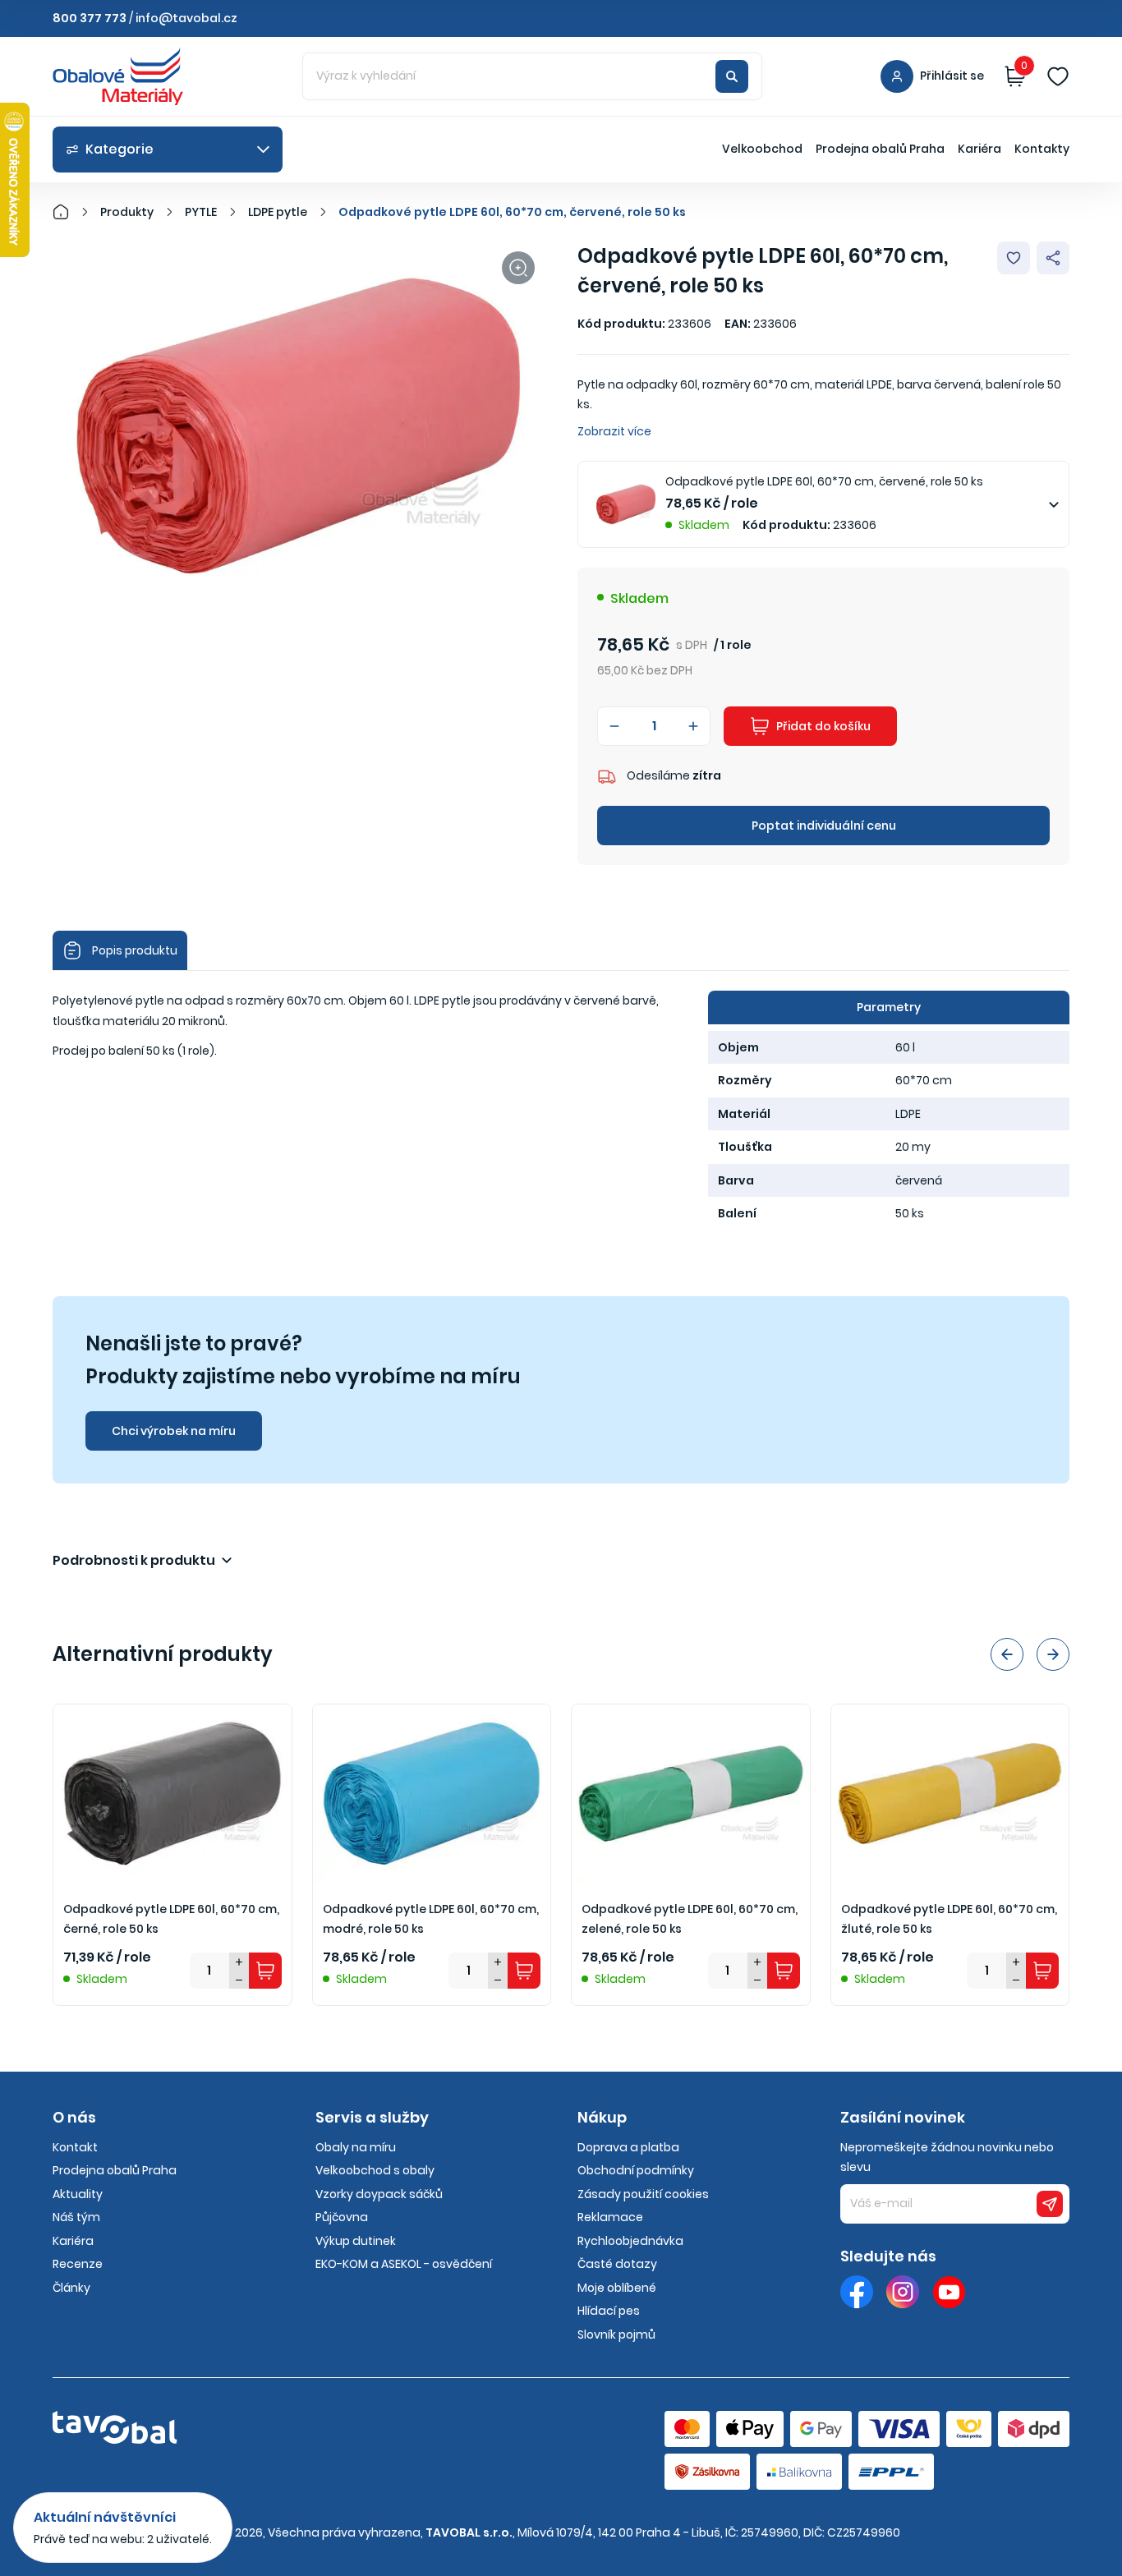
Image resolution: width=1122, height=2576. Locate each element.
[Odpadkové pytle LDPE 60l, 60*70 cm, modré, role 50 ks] (432, 1794)
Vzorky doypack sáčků (379, 2194)
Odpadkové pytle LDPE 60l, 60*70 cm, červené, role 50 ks (512, 212)
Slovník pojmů (616, 2334)
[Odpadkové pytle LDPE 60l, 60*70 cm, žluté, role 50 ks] (950, 1794)
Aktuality (78, 2194)
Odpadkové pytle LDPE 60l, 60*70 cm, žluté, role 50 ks (949, 1919)
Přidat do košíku (823, 726)
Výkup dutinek (356, 2241)
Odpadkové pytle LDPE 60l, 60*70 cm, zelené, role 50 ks (690, 1919)
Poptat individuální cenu (824, 826)
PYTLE (201, 212)
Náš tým (76, 2217)
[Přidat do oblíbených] (1014, 258)
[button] (1007, 1654)
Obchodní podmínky (636, 2170)
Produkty (127, 212)
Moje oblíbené (617, 2288)
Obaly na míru (356, 2147)
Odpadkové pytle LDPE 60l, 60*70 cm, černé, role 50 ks (171, 1919)
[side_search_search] (732, 76)
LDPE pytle (278, 212)
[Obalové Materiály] (70, 212)
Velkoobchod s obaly (375, 2170)
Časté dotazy (617, 2264)
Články (71, 2288)
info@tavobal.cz (186, 18)
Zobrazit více (614, 431)
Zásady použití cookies (643, 2194)
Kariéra (979, 149)
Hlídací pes (609, 2311)
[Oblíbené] (1058, 76)
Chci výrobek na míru (174, 1431)
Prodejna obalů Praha (880, 149)
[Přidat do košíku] (265, 1971)
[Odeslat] (1050, 2204)
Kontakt (75, 2147)
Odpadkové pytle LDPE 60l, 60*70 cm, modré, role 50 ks (431, 1919)
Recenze (78, 2264)
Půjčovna (342, 2217)
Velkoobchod (762, 149)
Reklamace (610, 2217)
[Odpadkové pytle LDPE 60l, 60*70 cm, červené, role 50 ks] (299, 426)
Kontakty (1042, 149)
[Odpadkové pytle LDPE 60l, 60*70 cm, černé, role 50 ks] (172, 1794)
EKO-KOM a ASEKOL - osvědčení (404, 2264)
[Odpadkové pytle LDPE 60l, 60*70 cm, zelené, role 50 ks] (691, 1794)
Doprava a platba (628, 2147)
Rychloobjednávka (630, 2241)
